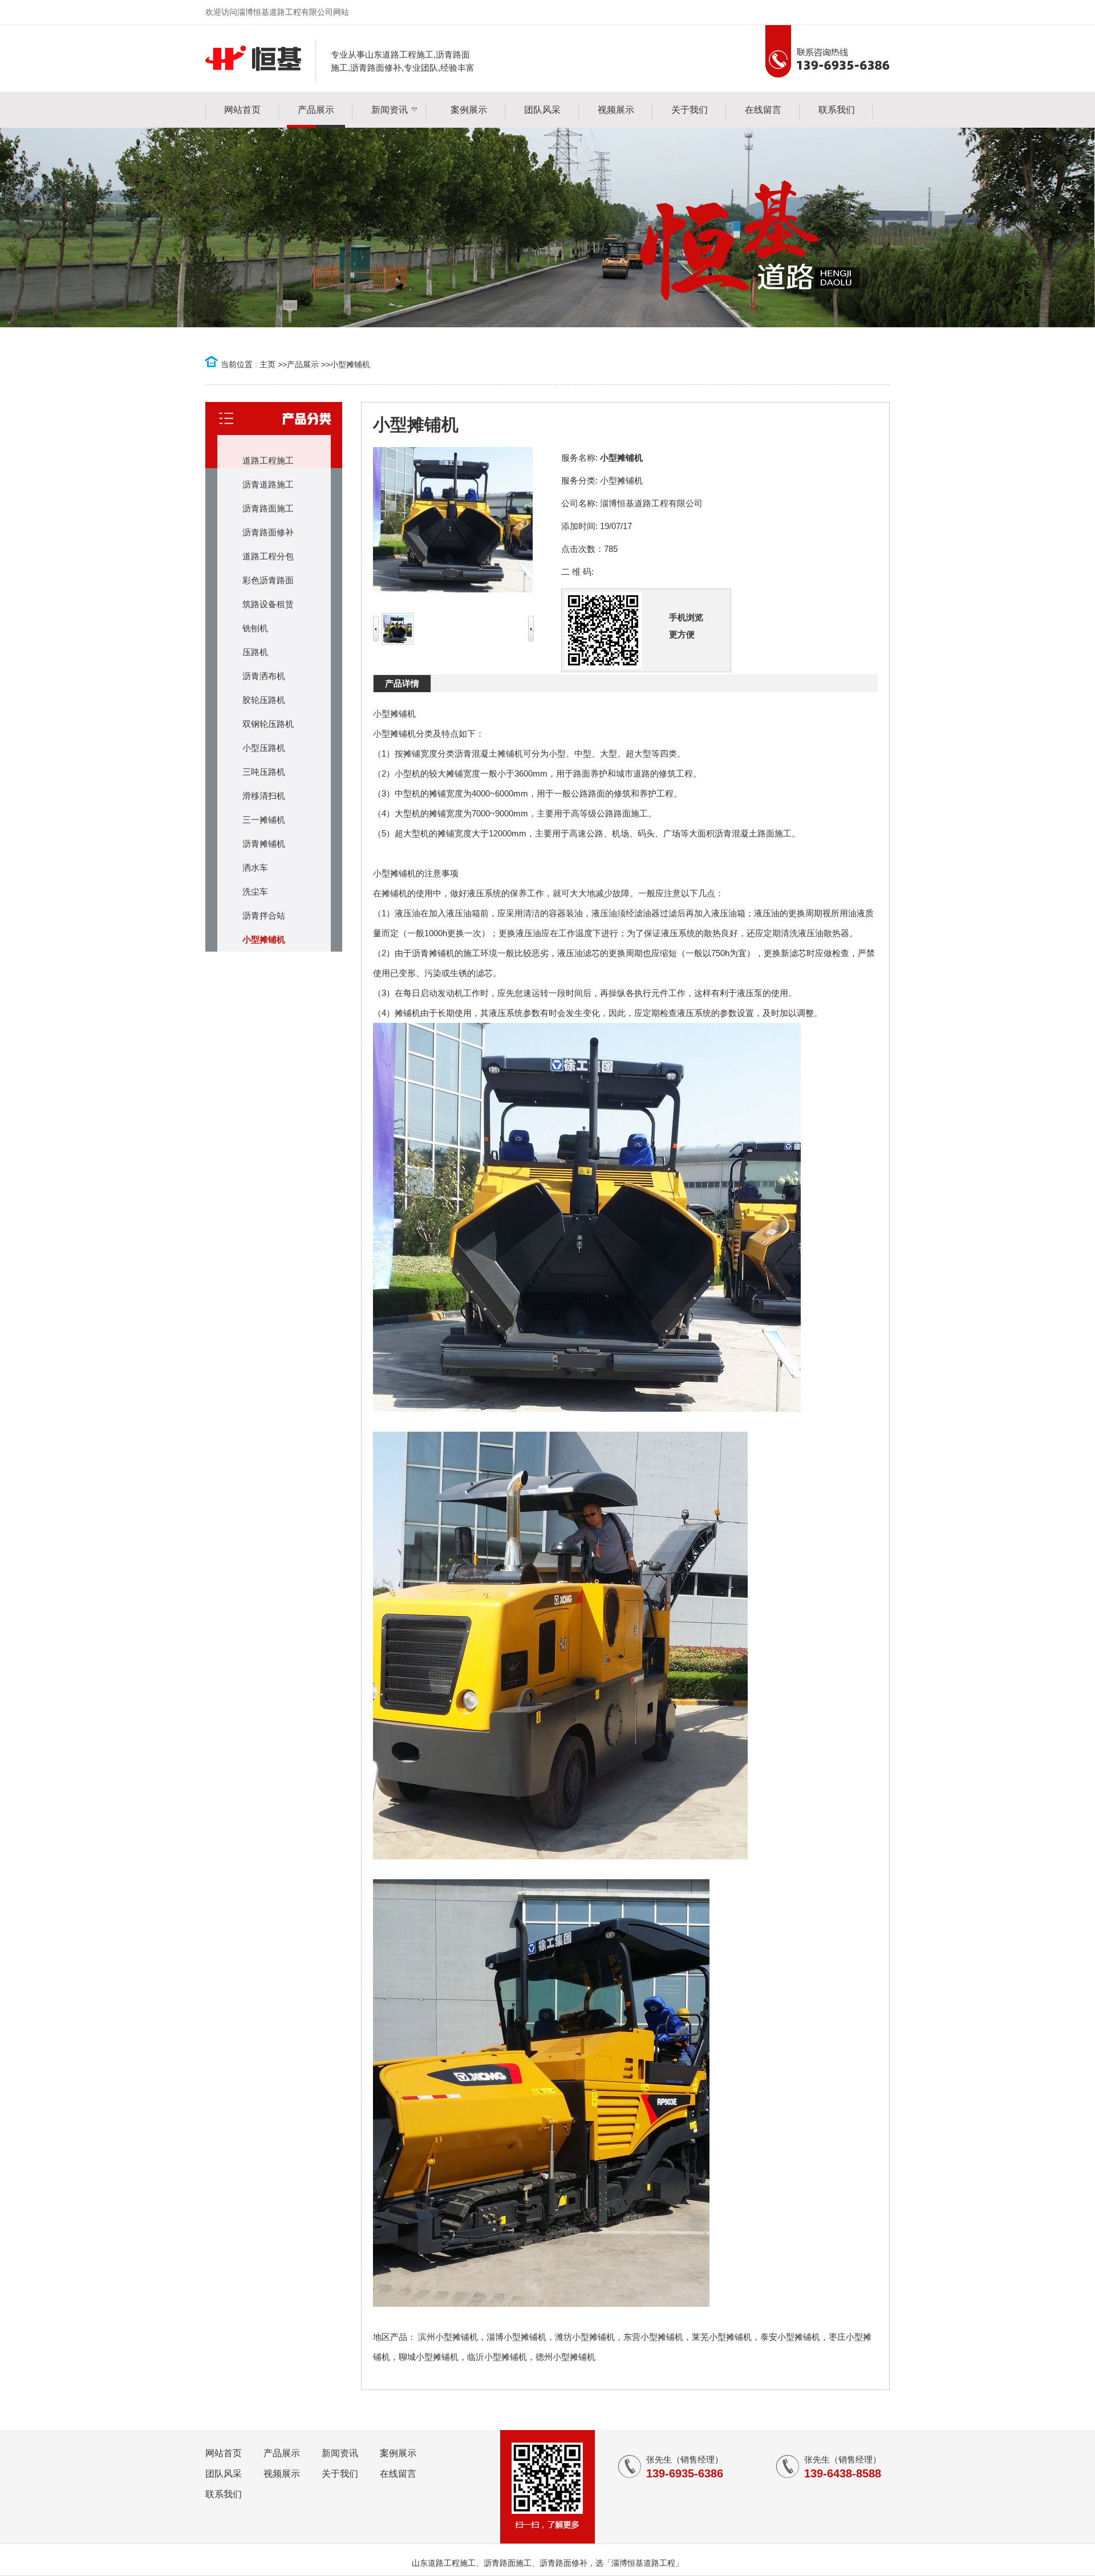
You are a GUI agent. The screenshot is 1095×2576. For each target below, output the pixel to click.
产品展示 (303, 364)
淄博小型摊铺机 (516, 2337)
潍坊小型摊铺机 (585, 2337)
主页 (267, 364)
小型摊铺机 (350, 364)
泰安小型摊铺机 (790, 2337)
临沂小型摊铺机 (497, 2357)
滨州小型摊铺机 (448, 2337)
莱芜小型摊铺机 (722, 2337)
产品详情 (402, 683)
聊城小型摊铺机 (429, 2357)
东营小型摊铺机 (653, 2337)
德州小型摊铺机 (565, 2357)
